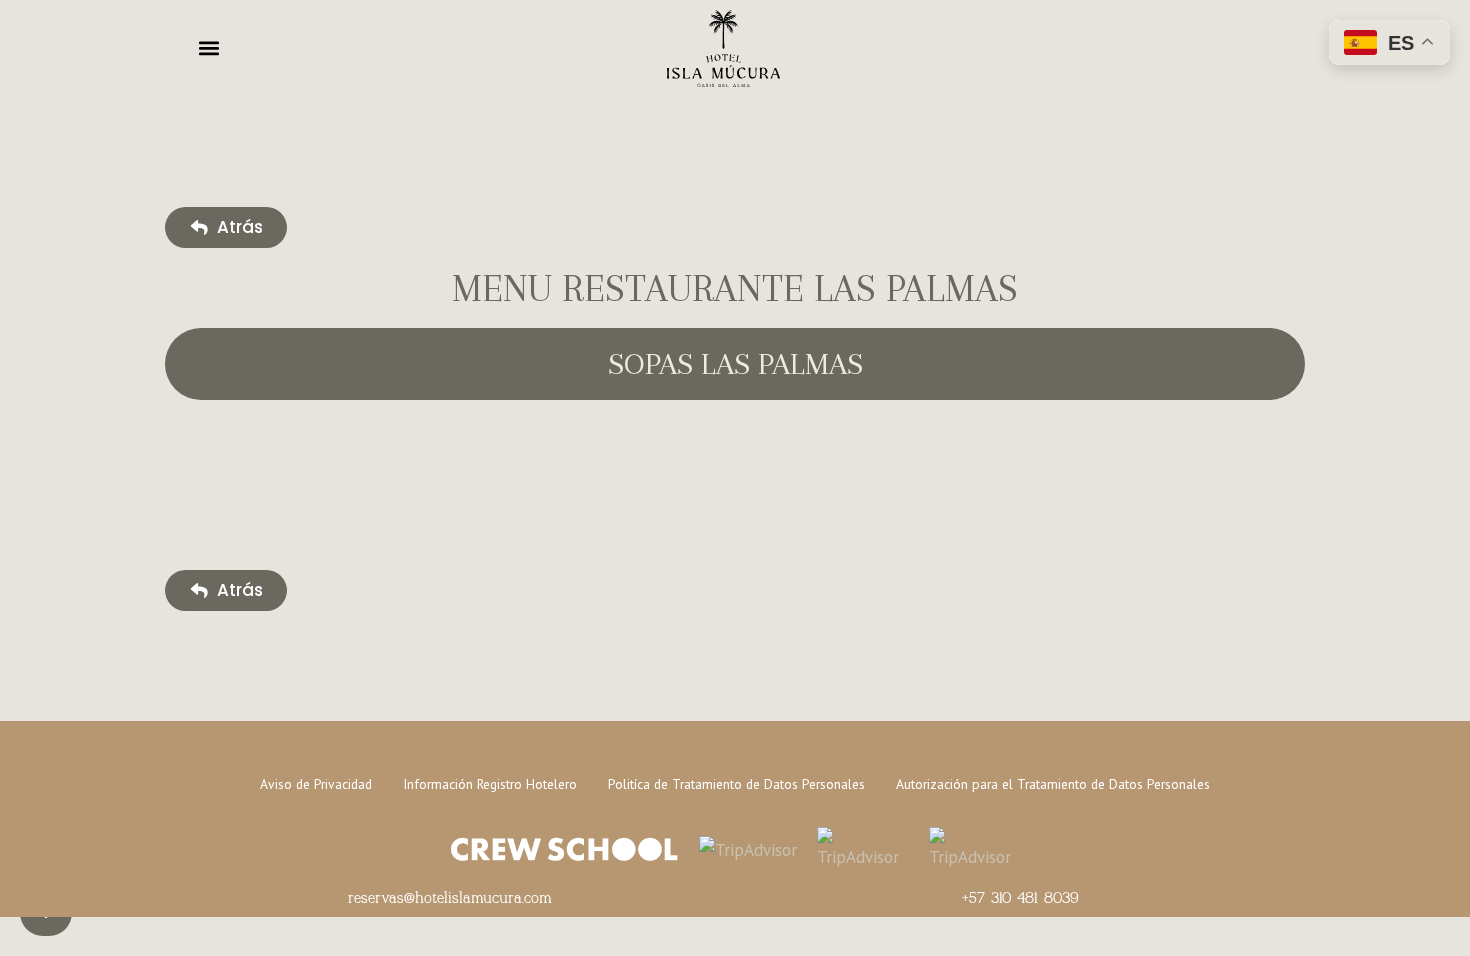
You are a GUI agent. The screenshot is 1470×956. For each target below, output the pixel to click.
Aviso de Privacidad (316, 784)
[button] (209, 48)
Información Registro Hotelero (490, 784)
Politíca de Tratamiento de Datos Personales (736, 784)
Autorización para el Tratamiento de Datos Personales (1053, 784)
